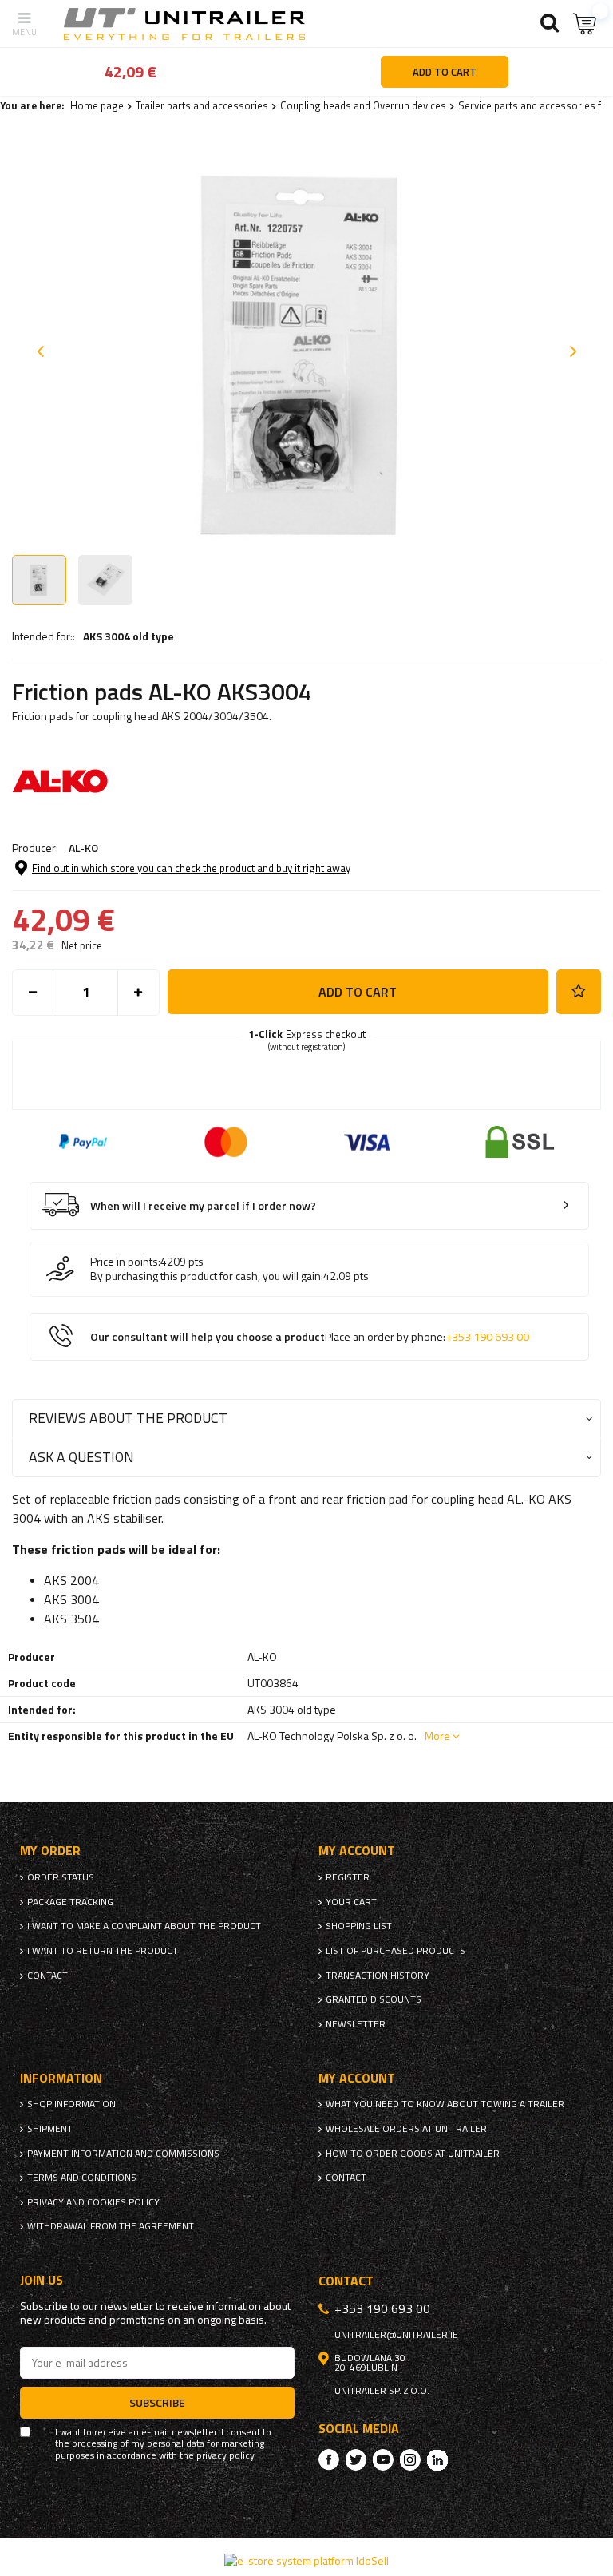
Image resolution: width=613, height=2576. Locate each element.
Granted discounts (374, 1999)
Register (348, 1877)
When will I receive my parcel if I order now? (203, 1206)
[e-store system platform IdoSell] (306, 2560)
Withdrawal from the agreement (111, 2226)
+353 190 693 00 (487, 1337)
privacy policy (225, 2455)
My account (357, 1851)
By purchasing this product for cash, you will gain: (207, 1276)
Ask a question (81, 1457)
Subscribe (157, 2402)
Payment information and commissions (123, 2154)
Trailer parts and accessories (202, 105)
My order (50, 1851)
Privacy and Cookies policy (93, 2202)
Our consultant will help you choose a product (310, 1337)
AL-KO (83, 848)
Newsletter (356, 2024)
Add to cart (358, 992)
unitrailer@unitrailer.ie (396, 2335)
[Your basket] (585, 24)
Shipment (50, 2129)
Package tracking (70, 1902)
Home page (97, 105)
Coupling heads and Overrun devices (363, 105)
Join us (42, 2280)
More (437, 1736)
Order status (61, 1877)
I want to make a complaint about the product (144, 1926)
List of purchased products (395, 1951)
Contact (47, 1976)
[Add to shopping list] (579, 992)
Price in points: (125, 1262)
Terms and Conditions (82, 2178)
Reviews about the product (128, 1418)
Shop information (71, 2104)
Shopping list (359, 1926)
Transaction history (378, 1976)
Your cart (351, 1902)
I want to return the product (103, 1951)
